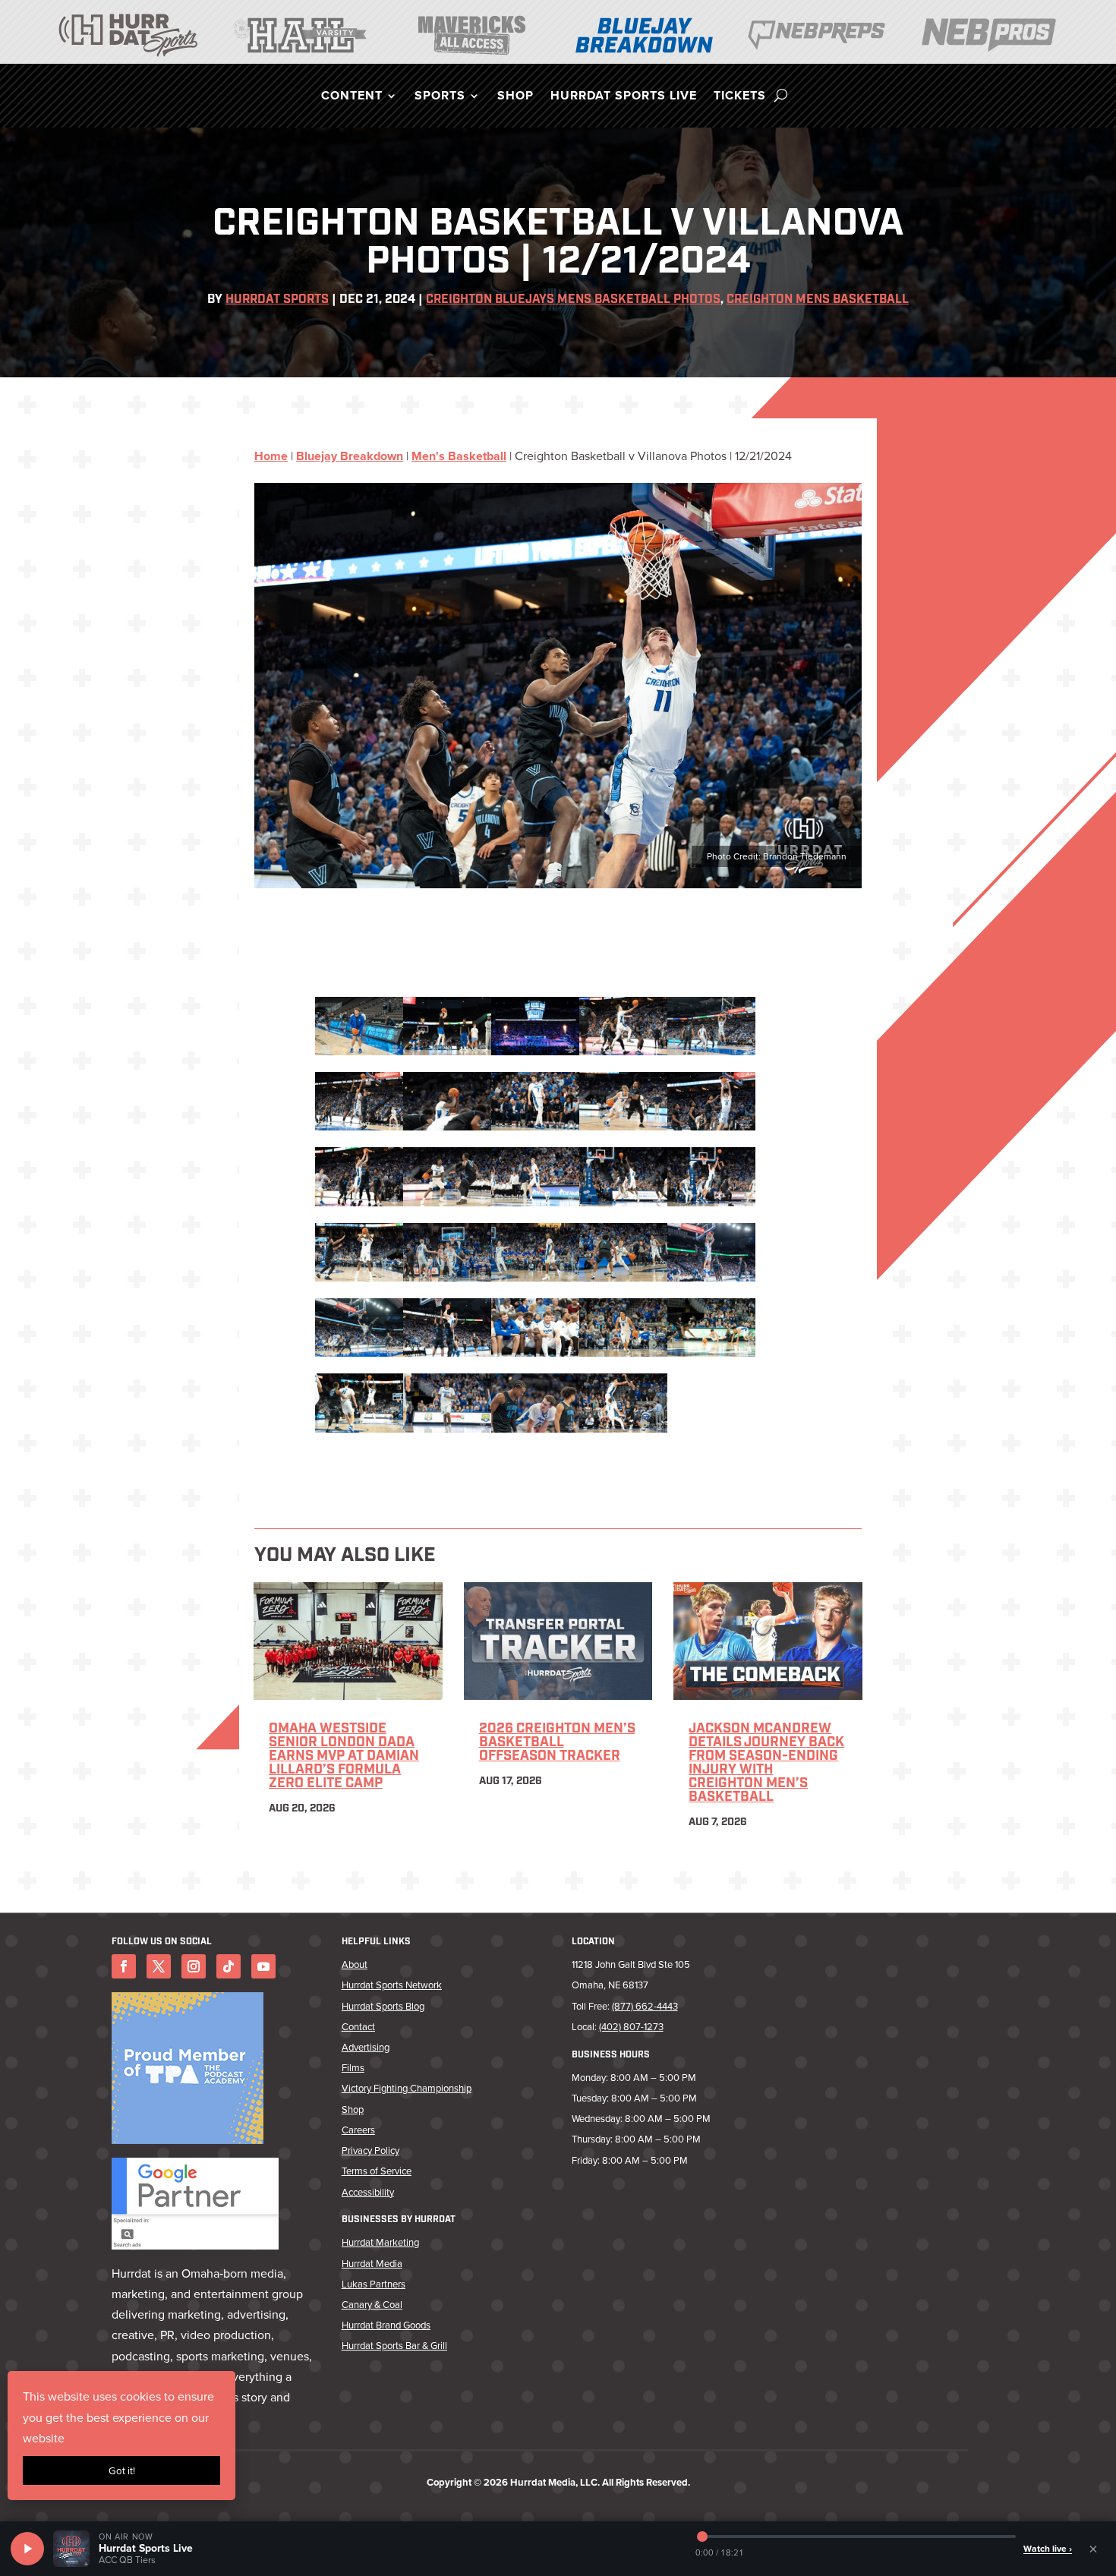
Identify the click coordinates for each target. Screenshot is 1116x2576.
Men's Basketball (459, 456)
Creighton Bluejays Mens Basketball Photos (573, 300)
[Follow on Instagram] (194, 1966)
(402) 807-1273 (631, 2026)
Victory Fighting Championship (407, 2088)
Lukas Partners (374, 2284)
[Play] (27, 2549)
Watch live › (1048, 2548)
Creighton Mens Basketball (818, 300)
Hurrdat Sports (277, 300)
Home (271, 456)
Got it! (122, 2470)
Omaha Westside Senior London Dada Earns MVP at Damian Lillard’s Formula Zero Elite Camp (344, 1757)
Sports (440, 97)
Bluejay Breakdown (350, 456)
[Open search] (781, 96)
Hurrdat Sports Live (624, 97)
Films (353, 2067)
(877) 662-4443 (645, 2006)
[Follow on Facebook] (124, 1966)
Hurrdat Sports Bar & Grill (394, 2345)
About (355, 1964)
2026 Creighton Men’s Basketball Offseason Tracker (557, 1743)
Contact (358, 2026)
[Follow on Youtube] (263, 1966)
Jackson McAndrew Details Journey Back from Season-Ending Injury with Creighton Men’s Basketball (766, 1764)
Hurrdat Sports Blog (383, 2006)
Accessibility (368, 2192)
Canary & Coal (372, 2304)
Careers (358, 2130)
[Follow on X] (159, 1966)
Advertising (366, 2047)
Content (352, 97)
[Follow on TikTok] (229, 1966)
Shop (515, 97)
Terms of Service (377, 2171)
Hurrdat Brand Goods (386, 2325)
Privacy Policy (370, 2150)
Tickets (740, 97)
